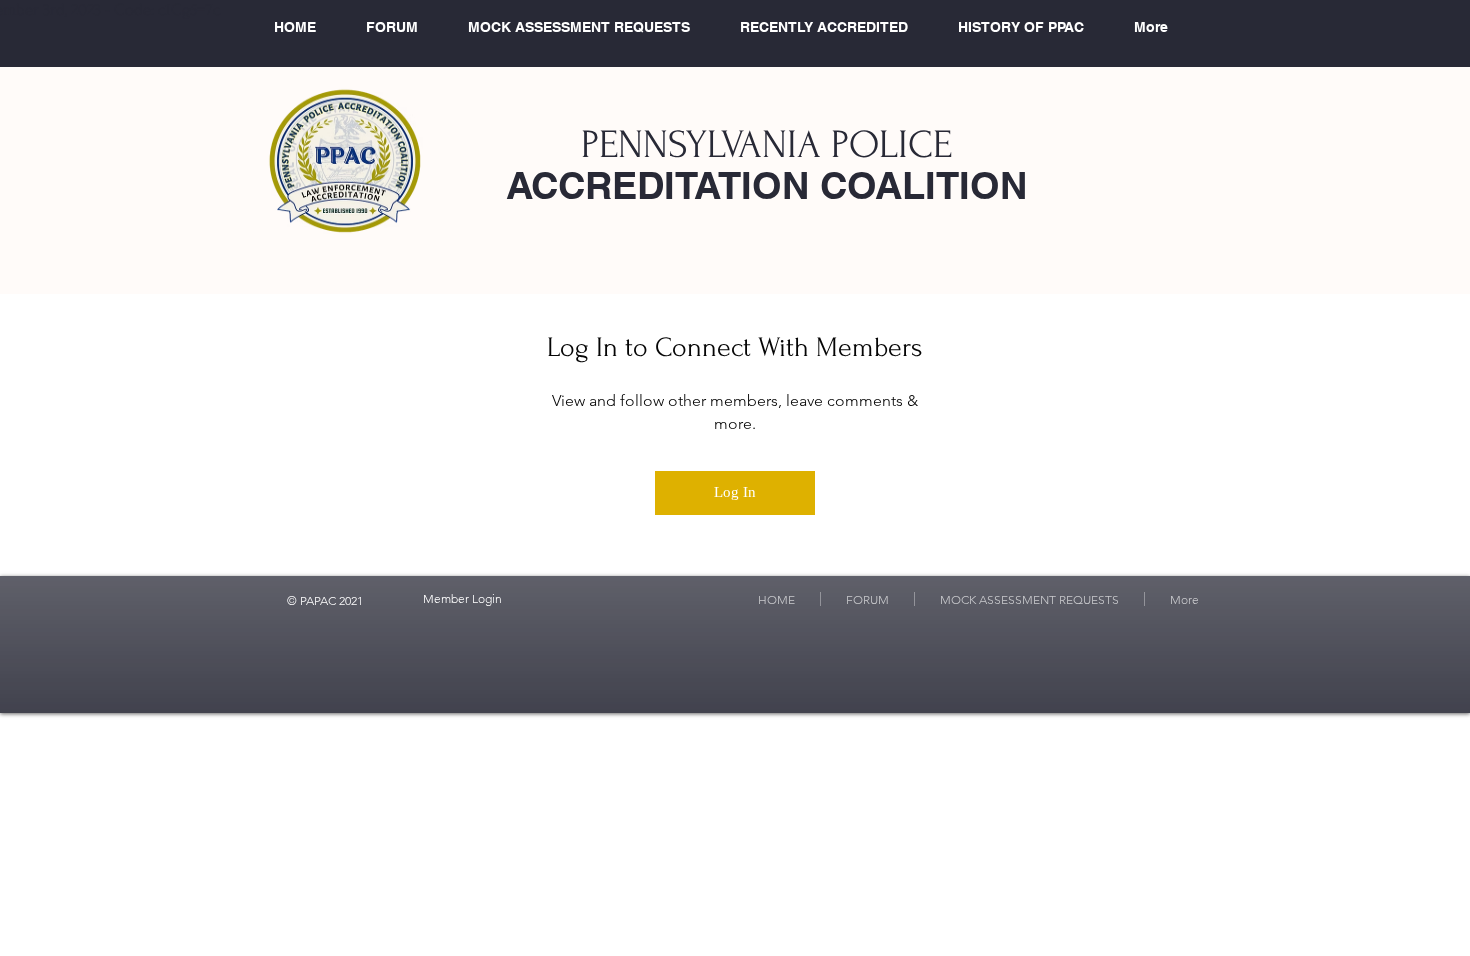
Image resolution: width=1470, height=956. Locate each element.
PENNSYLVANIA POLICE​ (766, 145)
